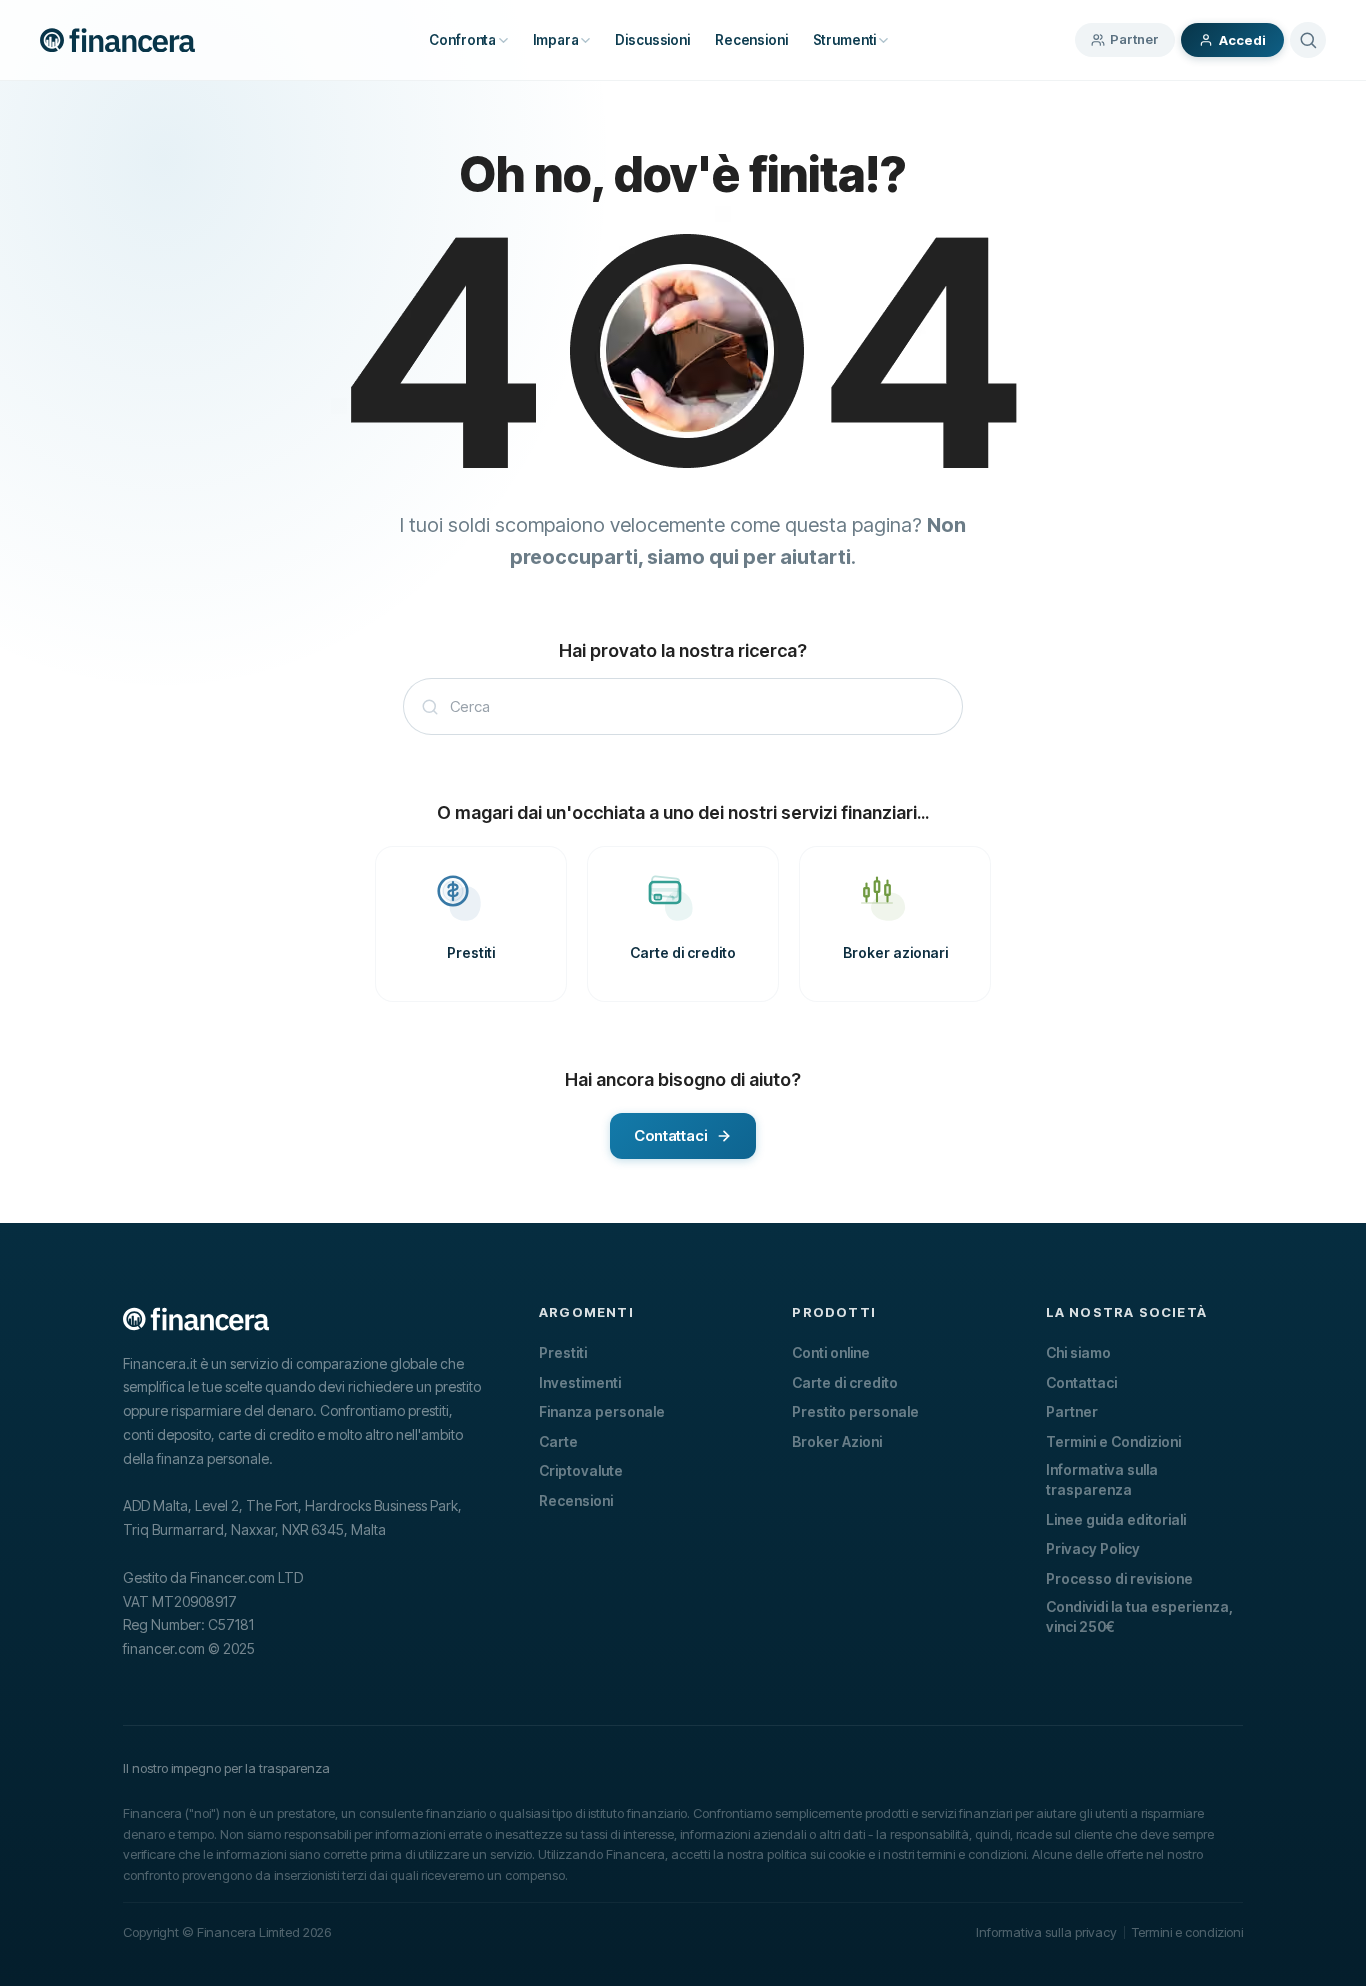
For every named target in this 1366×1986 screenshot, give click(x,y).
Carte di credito (845, 1382)
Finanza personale (602, 1411)
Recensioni (576, 1500)
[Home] (117, 40)
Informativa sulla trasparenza (1102, 1479)
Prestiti (563, 1352)
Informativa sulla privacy (1046, 1932)
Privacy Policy (1093, 1548)
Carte (558, 1441)
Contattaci (1081, 1382)
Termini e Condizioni (1113, 1441)
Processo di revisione (1119, 1578)
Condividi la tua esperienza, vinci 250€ (1139, 1616)
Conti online (831, 1352)
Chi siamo (1078, 1352)
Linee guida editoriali (1116, 1519)
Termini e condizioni (1187, 1932)
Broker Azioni (837, 1441)
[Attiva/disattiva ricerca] (1308, 40)
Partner (1134, 39)
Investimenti (580, 1382)
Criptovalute (581, 1470)
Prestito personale (855, 1411)
